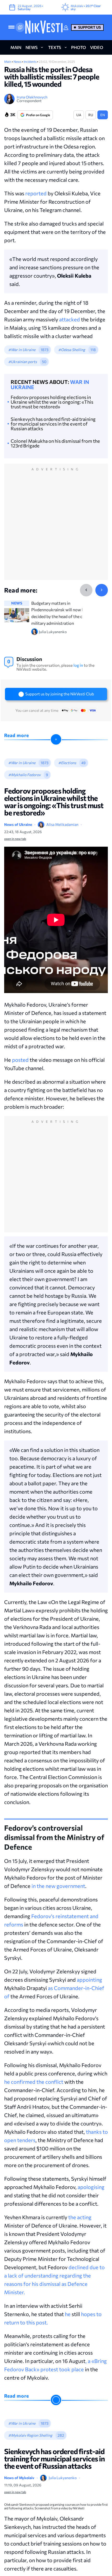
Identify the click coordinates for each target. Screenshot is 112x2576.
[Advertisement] (56, 527)
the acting (80, 2217)
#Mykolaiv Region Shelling (30, 2435)
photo (78, 47)
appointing (89, 1980)
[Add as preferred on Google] (20, 27)
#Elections (67, 763)
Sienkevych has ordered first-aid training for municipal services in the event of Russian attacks (53, 424)
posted (20, 1060)
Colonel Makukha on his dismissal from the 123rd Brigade (55, 443)
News (18, 61)
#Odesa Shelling (72, 350)
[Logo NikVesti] (44, 27)
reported (36, 193)
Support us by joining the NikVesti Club (60, 694)
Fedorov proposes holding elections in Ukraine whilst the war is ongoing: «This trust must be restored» (52, 402)
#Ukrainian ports (23, 362)
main (16, 47)
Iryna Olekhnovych (32, 97)
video (97, 47)
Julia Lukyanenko (63, 2478)
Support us (89, 27)
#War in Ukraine (22, 350)
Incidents (30, 61)
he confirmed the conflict (34, 2082)
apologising (91, 2187)
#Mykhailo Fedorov (24, 775)
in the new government (58, 1886)
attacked (70, 319)
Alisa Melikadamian (62, 824)
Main (8, 61)
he (68, 2314)
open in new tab (15, 839)
